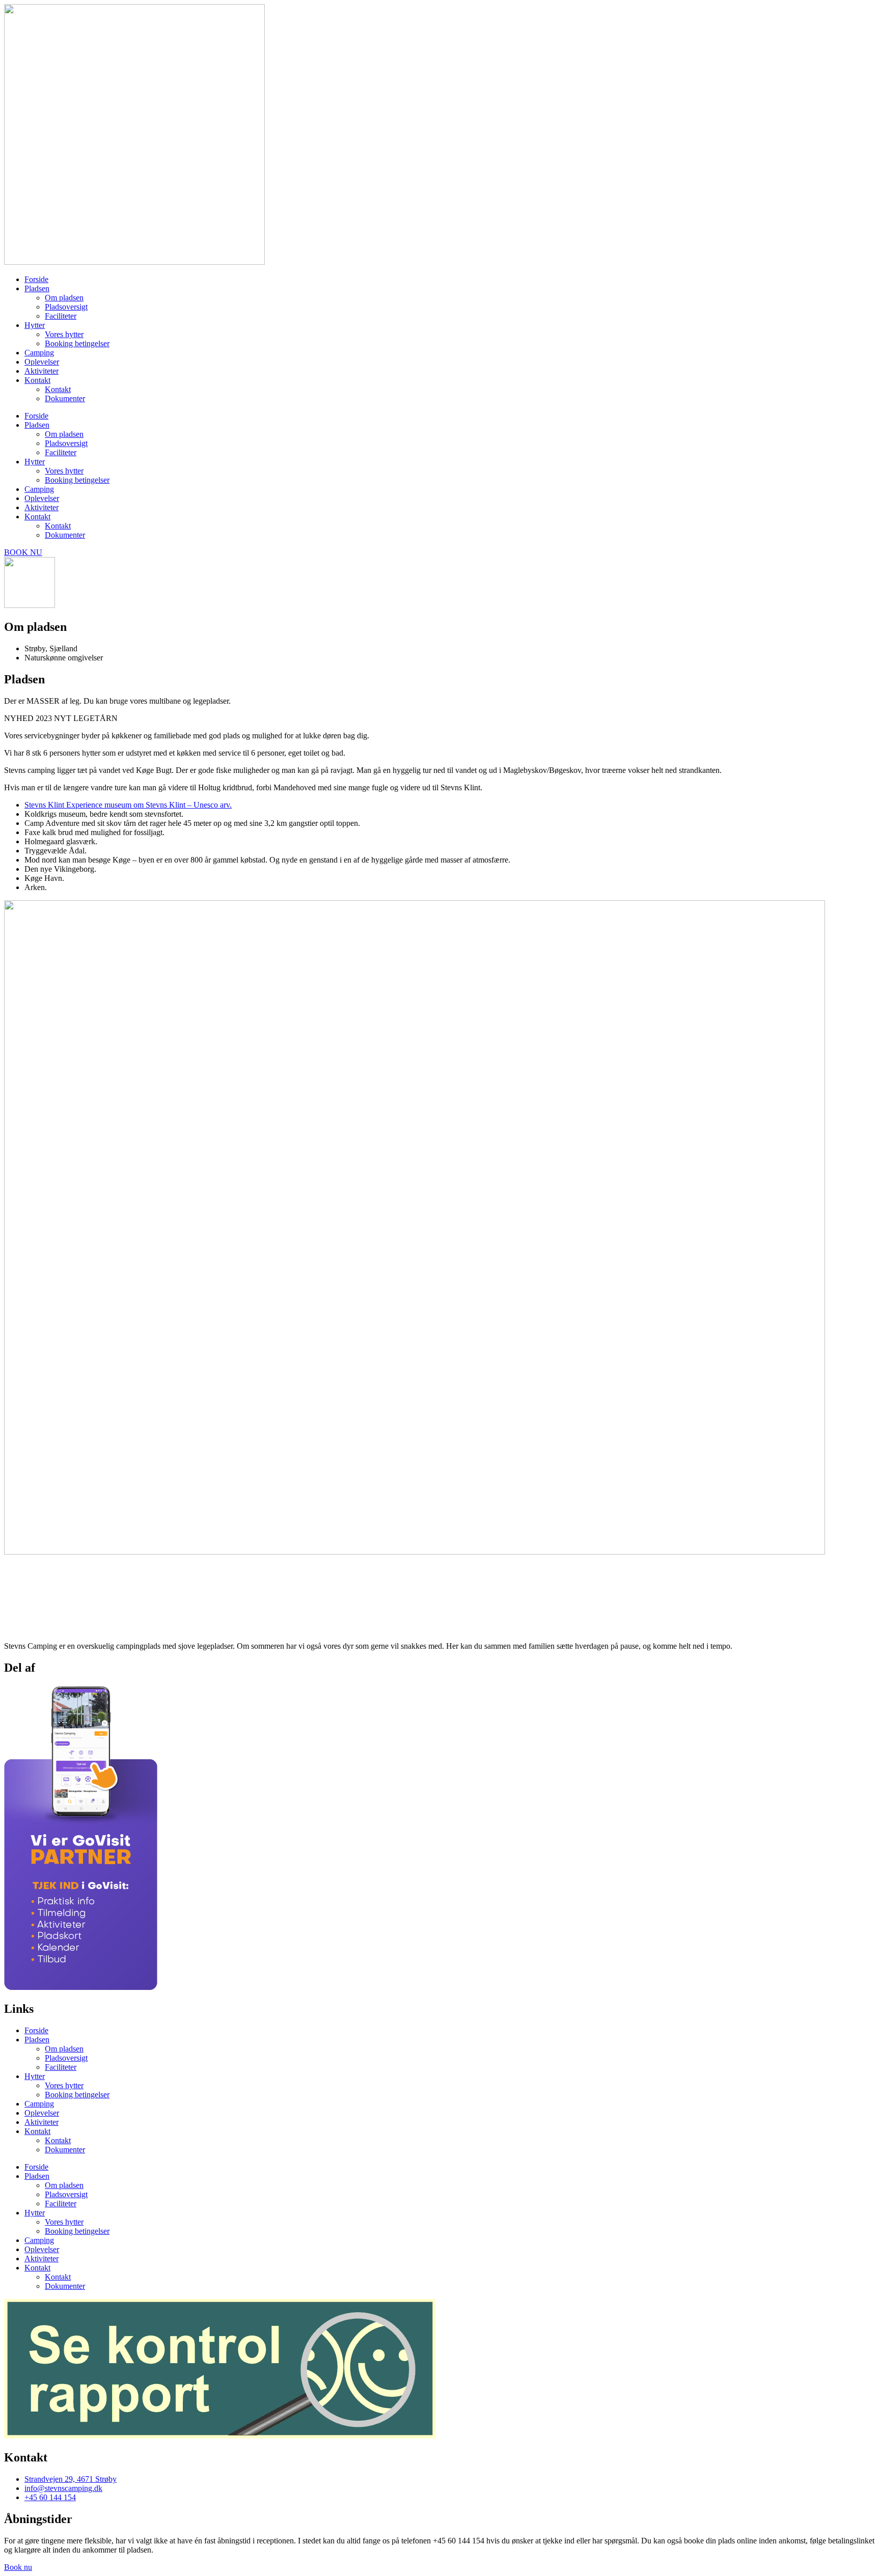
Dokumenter (65, 398)
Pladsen (37, 288)
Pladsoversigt (66, 307)
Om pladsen (64, 298)
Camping (39, 353)
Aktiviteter (42, 371)
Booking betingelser (77, 343)
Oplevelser (42, 362)
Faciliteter (61, 316)
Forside (36, 279)
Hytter (35, 325)
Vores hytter (64, 334)
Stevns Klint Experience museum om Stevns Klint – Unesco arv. (128, 805)
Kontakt (37, 380)
